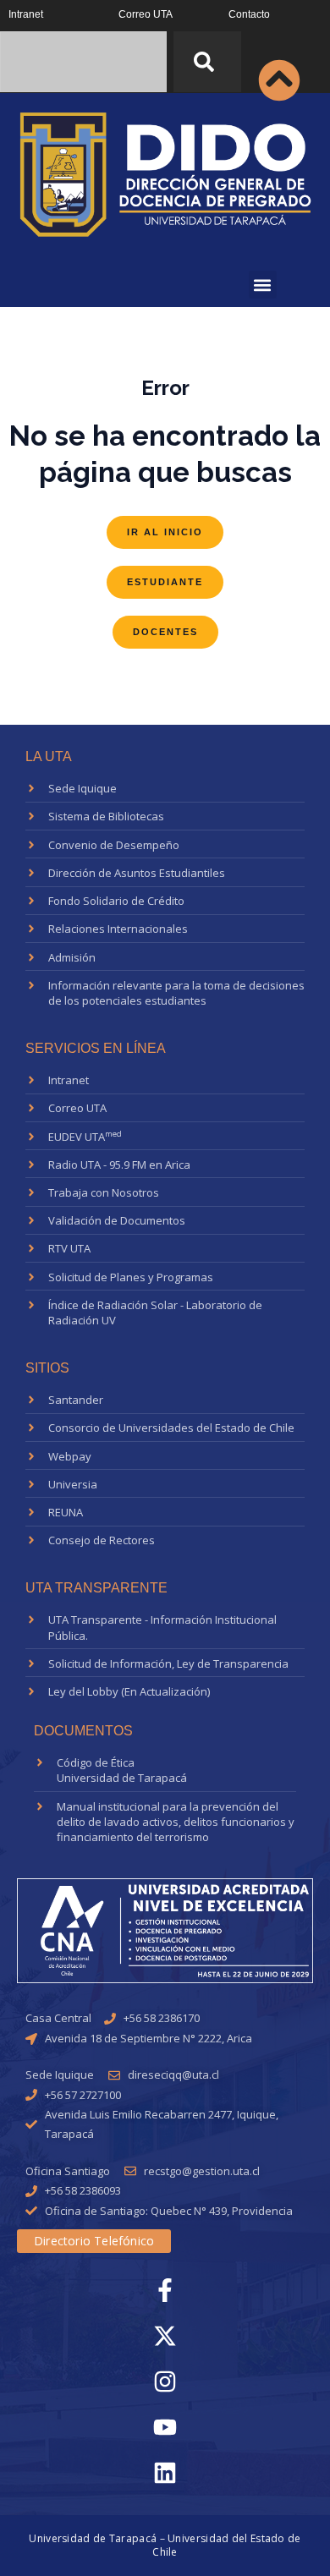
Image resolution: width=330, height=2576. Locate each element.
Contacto (249, 14)
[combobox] (83, 62)
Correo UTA (146, 14)
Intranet (26, 14)
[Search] (207, 62)
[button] (263, 285)
